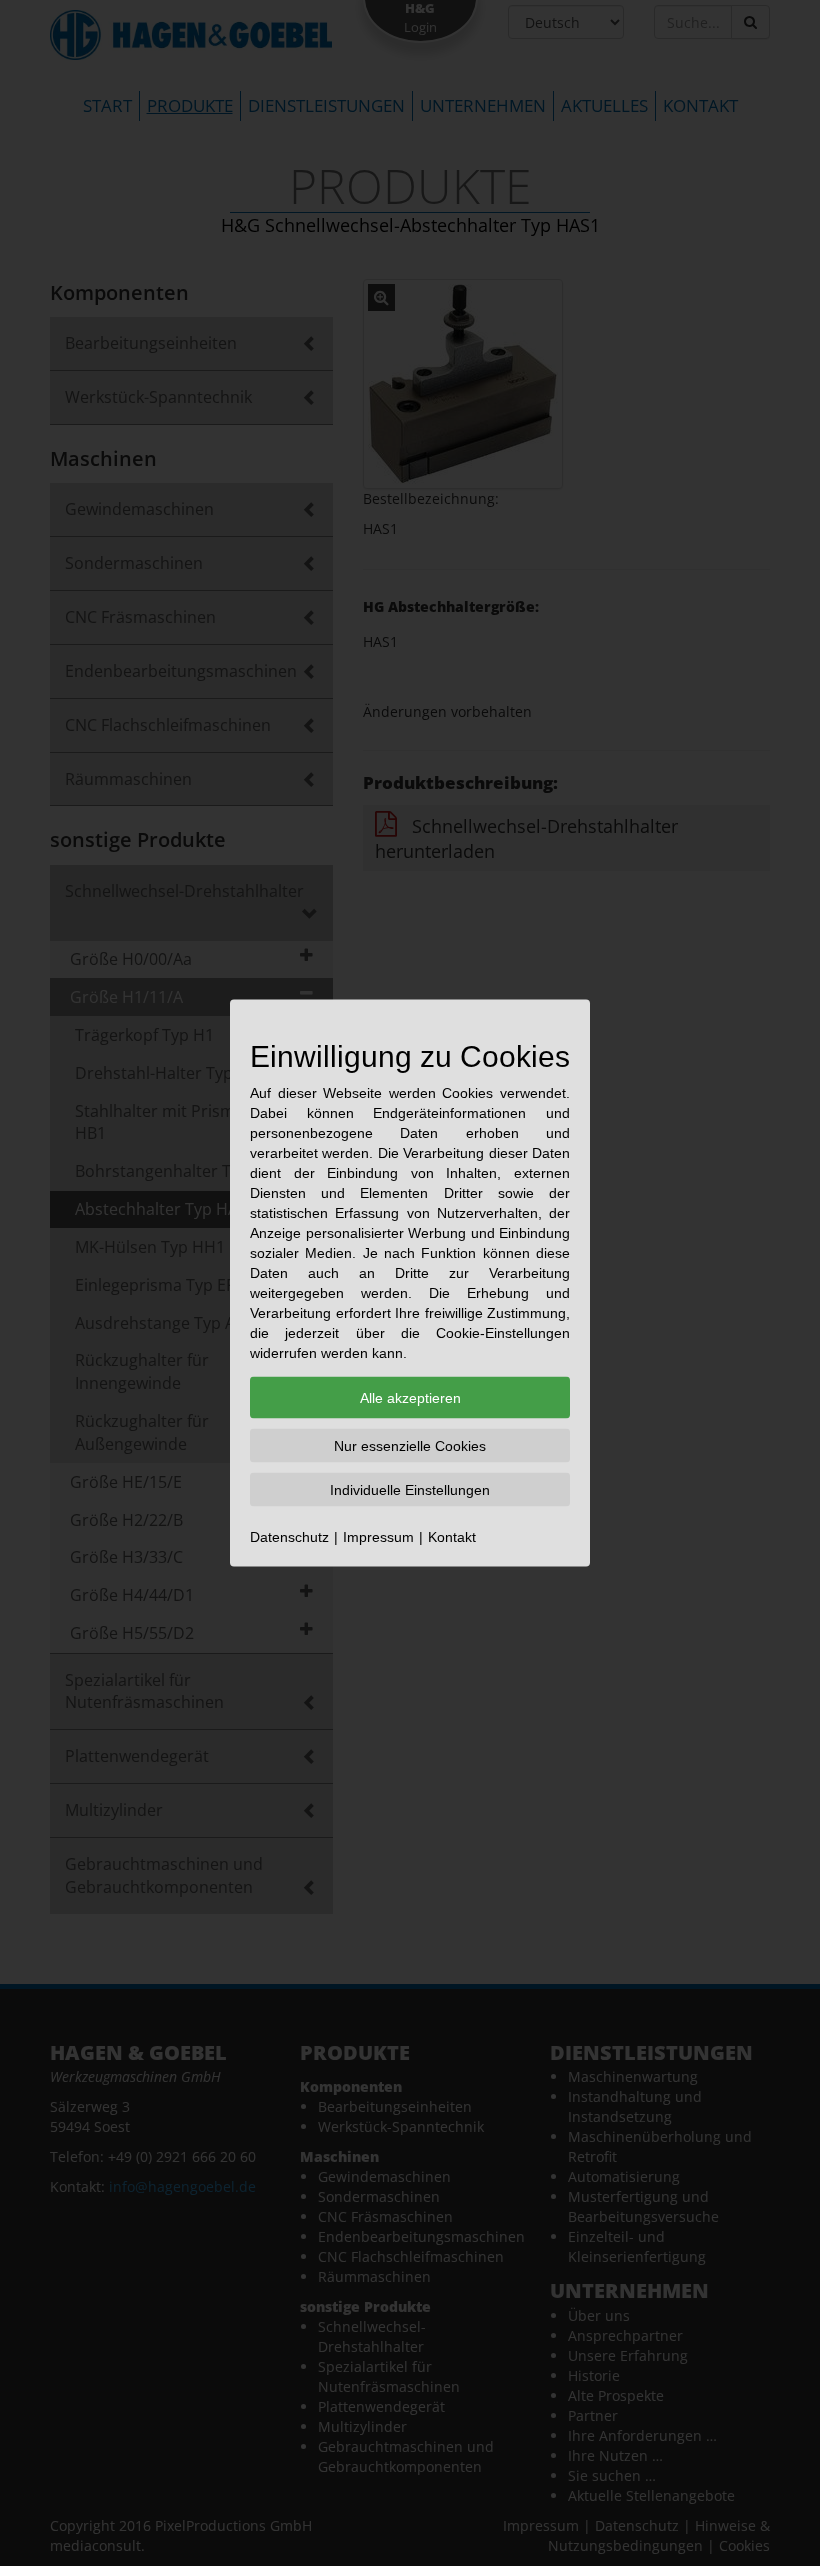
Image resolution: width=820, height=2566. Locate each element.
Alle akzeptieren (410, 1398)
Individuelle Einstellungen (410, 1490)
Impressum (378, 1537)
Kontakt (452, 1537)
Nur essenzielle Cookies (410, 1446)
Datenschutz (289, 1537)
